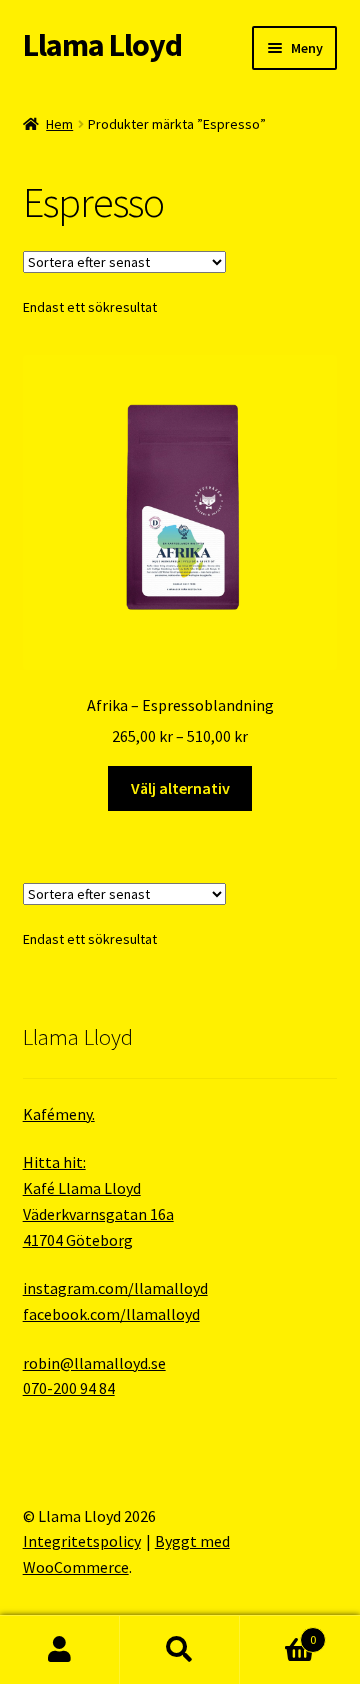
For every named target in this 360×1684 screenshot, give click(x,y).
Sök (180, 1650)
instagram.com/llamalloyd (115, 1288)
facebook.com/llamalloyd (111, 1314)
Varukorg (278, 1632)
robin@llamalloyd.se (94, 1363)
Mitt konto (60, 1650)
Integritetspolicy (82, 1541)
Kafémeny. (59, 1114)
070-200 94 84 (69, 1388)
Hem (59, 124)
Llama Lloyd (102, 45)
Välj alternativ (180, 788)
